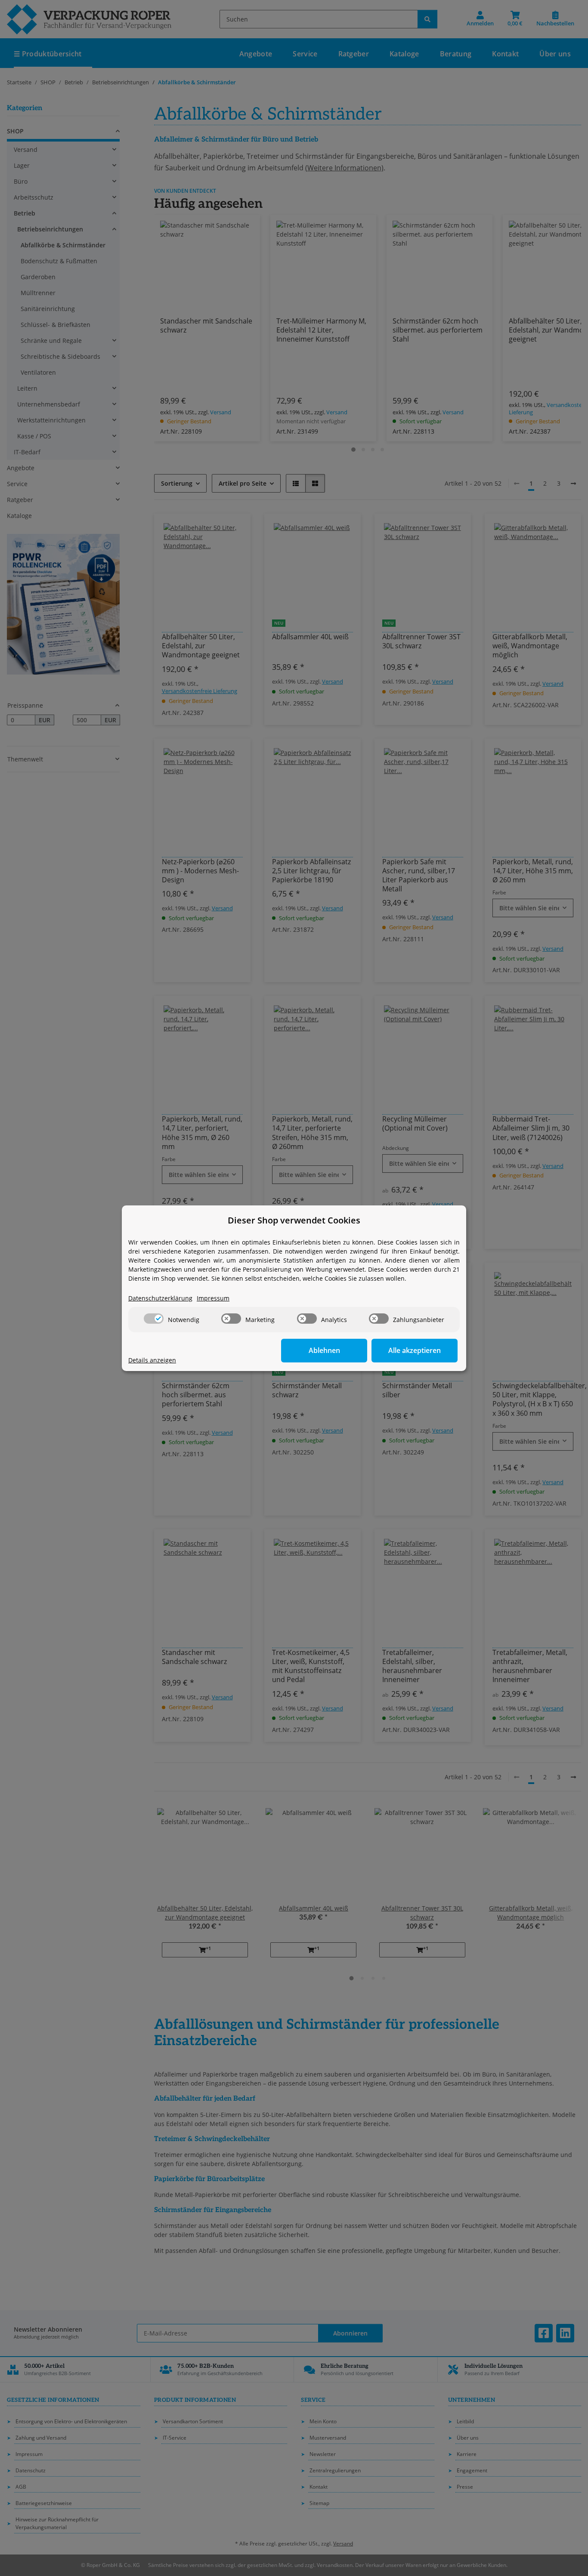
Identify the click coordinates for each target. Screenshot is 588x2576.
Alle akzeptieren (415, 1350)
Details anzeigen (152, 1360)
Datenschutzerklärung (160, 1298)
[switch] (154, 1319)
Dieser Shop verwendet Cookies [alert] (294, 1220)
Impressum (213, 1298)
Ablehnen (324, 1350)
